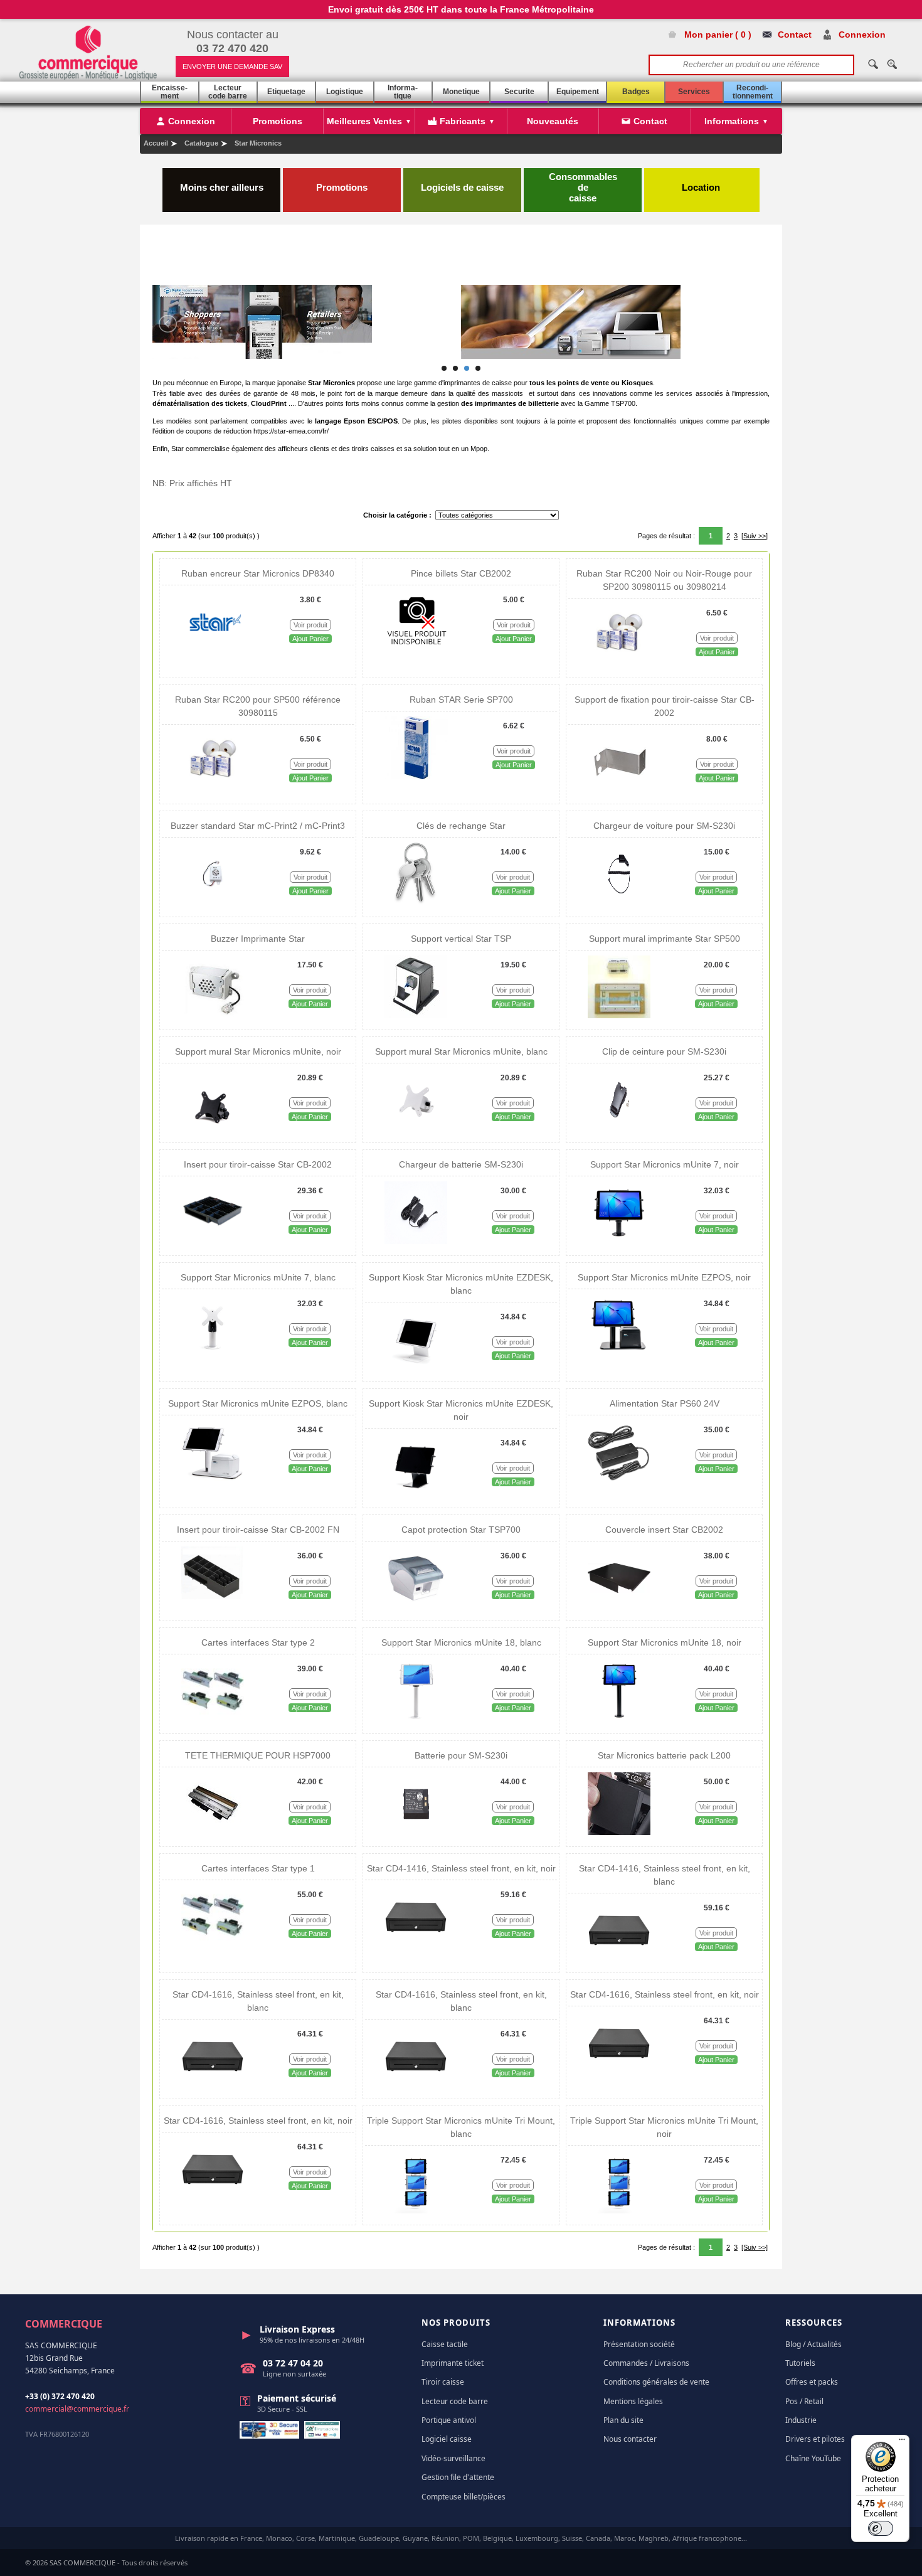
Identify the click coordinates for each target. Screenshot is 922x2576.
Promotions (342, 187)
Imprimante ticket (453, 2363)
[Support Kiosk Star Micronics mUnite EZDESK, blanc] (416, 1368)
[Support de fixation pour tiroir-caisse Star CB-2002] (620, 790)
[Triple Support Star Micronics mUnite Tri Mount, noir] (619, 2211)
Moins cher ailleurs (222, 187)
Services (694, 92)
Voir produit (310, 625)
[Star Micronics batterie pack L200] (619, 1833)
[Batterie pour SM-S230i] (416, 1833)
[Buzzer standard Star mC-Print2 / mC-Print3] (213, 903)
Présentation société (639, 2344)
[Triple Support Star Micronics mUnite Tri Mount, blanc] (416, 2211)
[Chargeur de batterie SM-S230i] (416, 1242)
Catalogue (201, 143)
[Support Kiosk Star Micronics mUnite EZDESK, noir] (416, 1494)
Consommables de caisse (583, 187)
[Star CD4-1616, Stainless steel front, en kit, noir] (619, 2072)
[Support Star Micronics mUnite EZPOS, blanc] (213, 1481)
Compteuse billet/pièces (464, 2497)
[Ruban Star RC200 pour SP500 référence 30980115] (213, 790)
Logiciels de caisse (462, 187)
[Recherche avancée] (892, 64)
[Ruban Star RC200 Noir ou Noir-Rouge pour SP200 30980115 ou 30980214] (620, 664)
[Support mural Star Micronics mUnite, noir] (213, 1129)
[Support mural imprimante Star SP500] (619, 1016)
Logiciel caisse (447, 2439)
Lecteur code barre (228, 92)
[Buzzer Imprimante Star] (213, 1016)
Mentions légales (633, 2401)
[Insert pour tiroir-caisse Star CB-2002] (213, 1242)
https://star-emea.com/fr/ (291, 431)
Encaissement (170, 92)
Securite (519, 92)
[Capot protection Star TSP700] (416, 1607)
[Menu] (902, 2442)
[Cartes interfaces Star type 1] (213, 1945)
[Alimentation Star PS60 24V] (619, 1481)
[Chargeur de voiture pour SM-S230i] (619, 903)
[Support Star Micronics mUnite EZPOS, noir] (619, 1355)
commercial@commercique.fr (77, 2409)
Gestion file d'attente (458, 2477)
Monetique (461, 92)
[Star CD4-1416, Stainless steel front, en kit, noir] (416, 1945)
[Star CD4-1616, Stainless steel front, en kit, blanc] (213, 2085)
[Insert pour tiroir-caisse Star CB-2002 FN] (213, 1607)
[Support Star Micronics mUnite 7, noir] (619, 1242)
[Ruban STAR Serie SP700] (416, 777)
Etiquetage (286, 92)
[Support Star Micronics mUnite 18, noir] (619, 1720)
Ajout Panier (310, 639)
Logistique (345, 92)
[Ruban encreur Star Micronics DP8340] (213, 651)
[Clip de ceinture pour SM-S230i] (619, 1129)
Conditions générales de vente (656, 2382)
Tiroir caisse (443, 2382)
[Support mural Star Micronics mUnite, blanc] (416, 1129)
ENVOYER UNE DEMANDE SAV (232, 67)
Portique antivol (449, 2420)
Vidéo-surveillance (453, 2458)
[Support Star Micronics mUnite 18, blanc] (416, 1720)
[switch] (881, 2528)
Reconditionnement (753, 92)
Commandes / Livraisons (646, 2363)
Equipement (578, 92)
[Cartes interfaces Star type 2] (213, 1720)
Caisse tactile (445, 2344)
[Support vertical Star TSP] (416, 1016)
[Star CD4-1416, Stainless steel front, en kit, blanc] (619, 1959)
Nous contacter (630, 2439)
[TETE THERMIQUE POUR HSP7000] (213, 1833)
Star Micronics (258, 143)
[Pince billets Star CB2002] (416, 651)
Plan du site (623, 2420)
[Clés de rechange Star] (416, 903)
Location (702, 187)
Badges (636, 92)
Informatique (403, 92)
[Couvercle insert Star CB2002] (619, 1607)
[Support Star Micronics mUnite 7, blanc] (213, 1355)
